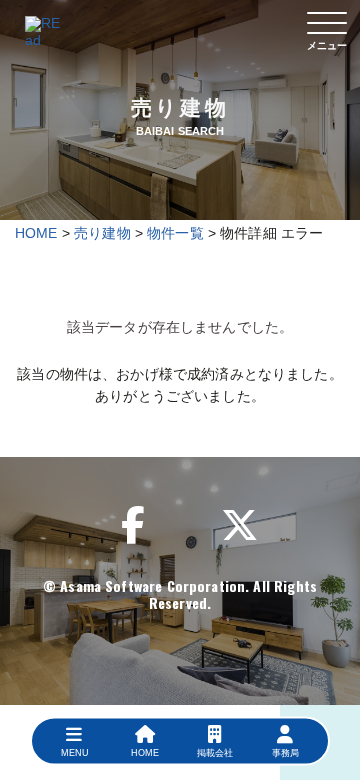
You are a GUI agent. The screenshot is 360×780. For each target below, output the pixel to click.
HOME (36, 233)
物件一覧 (175, 233)
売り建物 (102, 233)
